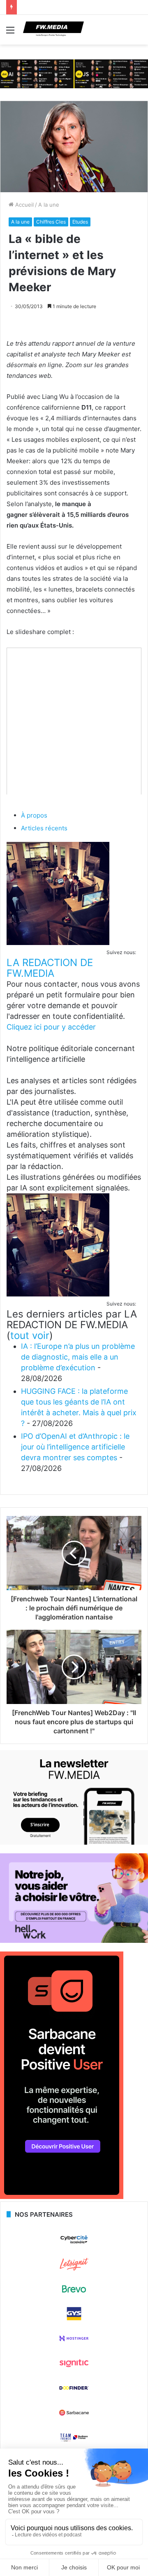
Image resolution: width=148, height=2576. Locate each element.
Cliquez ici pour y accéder (51, 1027)
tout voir (30, 1335)
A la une (49, 205)
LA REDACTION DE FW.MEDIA (50, 968)
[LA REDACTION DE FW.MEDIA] (58, 943)
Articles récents (44, 828)
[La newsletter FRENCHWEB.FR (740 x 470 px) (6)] (74, 1843)
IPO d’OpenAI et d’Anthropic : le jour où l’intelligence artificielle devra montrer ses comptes (75, 1447)
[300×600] (62, 2197)
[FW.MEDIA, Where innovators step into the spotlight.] (53, 30)
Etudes (80, 222)
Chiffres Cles (51, 222)
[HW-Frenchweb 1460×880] (74, 1941)
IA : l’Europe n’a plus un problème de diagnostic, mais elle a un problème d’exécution (78, 1357)
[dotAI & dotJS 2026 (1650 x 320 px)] (74, 73)
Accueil (24, 205)
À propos (34, 815)
